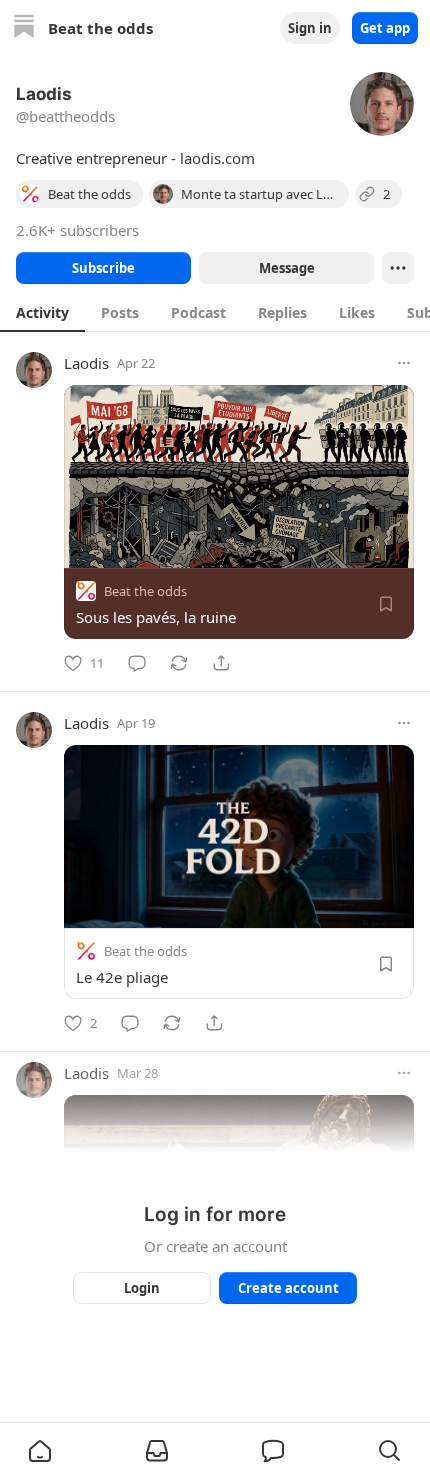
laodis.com (217, 158)
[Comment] (137, 663)
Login (142, 1288)
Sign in (310, 28)
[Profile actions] (398, 268)
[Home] (24, 28)
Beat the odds (145, 591)
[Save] (386, 604)
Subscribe (103, 268)
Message (287, 268)
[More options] (404, 363)
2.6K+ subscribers (77, 230)
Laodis (86, 363)
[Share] (221, 663)
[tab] (42, 312)
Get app (385, 28)
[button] (40, 1451)
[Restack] (179, 663)
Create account (288, 1288)
